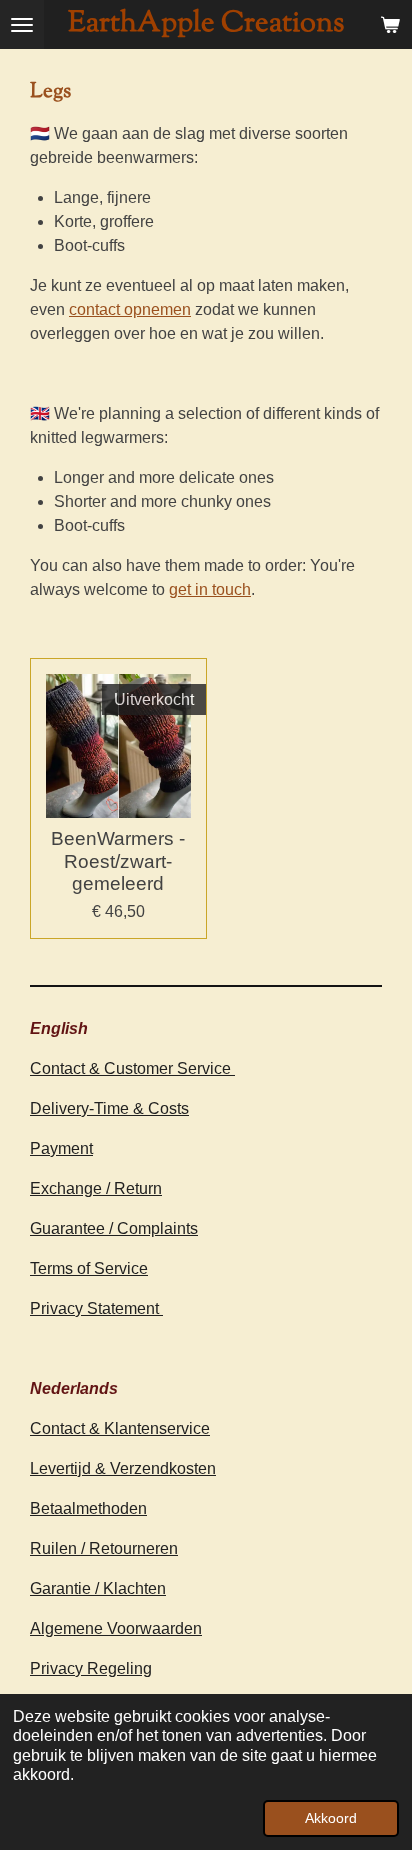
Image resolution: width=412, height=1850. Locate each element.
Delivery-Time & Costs (109, 1108)
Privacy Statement (96, 1308)
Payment (61, 1148)
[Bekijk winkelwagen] (390, 24)
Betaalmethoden (88, 1508)
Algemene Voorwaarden (116, 1628)
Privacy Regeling (91, 1668)
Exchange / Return (96, 1188)
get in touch (210, 589)
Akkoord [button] (331, 1818)
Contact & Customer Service (132, 1068)
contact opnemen (130, 309)
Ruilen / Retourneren (104, 1548)
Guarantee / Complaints (114, 1228)
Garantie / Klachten (98, 1588)
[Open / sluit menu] (22, 24)
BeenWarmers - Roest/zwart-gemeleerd (118, 861)
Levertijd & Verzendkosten (123, 1468)
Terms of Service (89, 1268)
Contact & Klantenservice (120, 1428)
